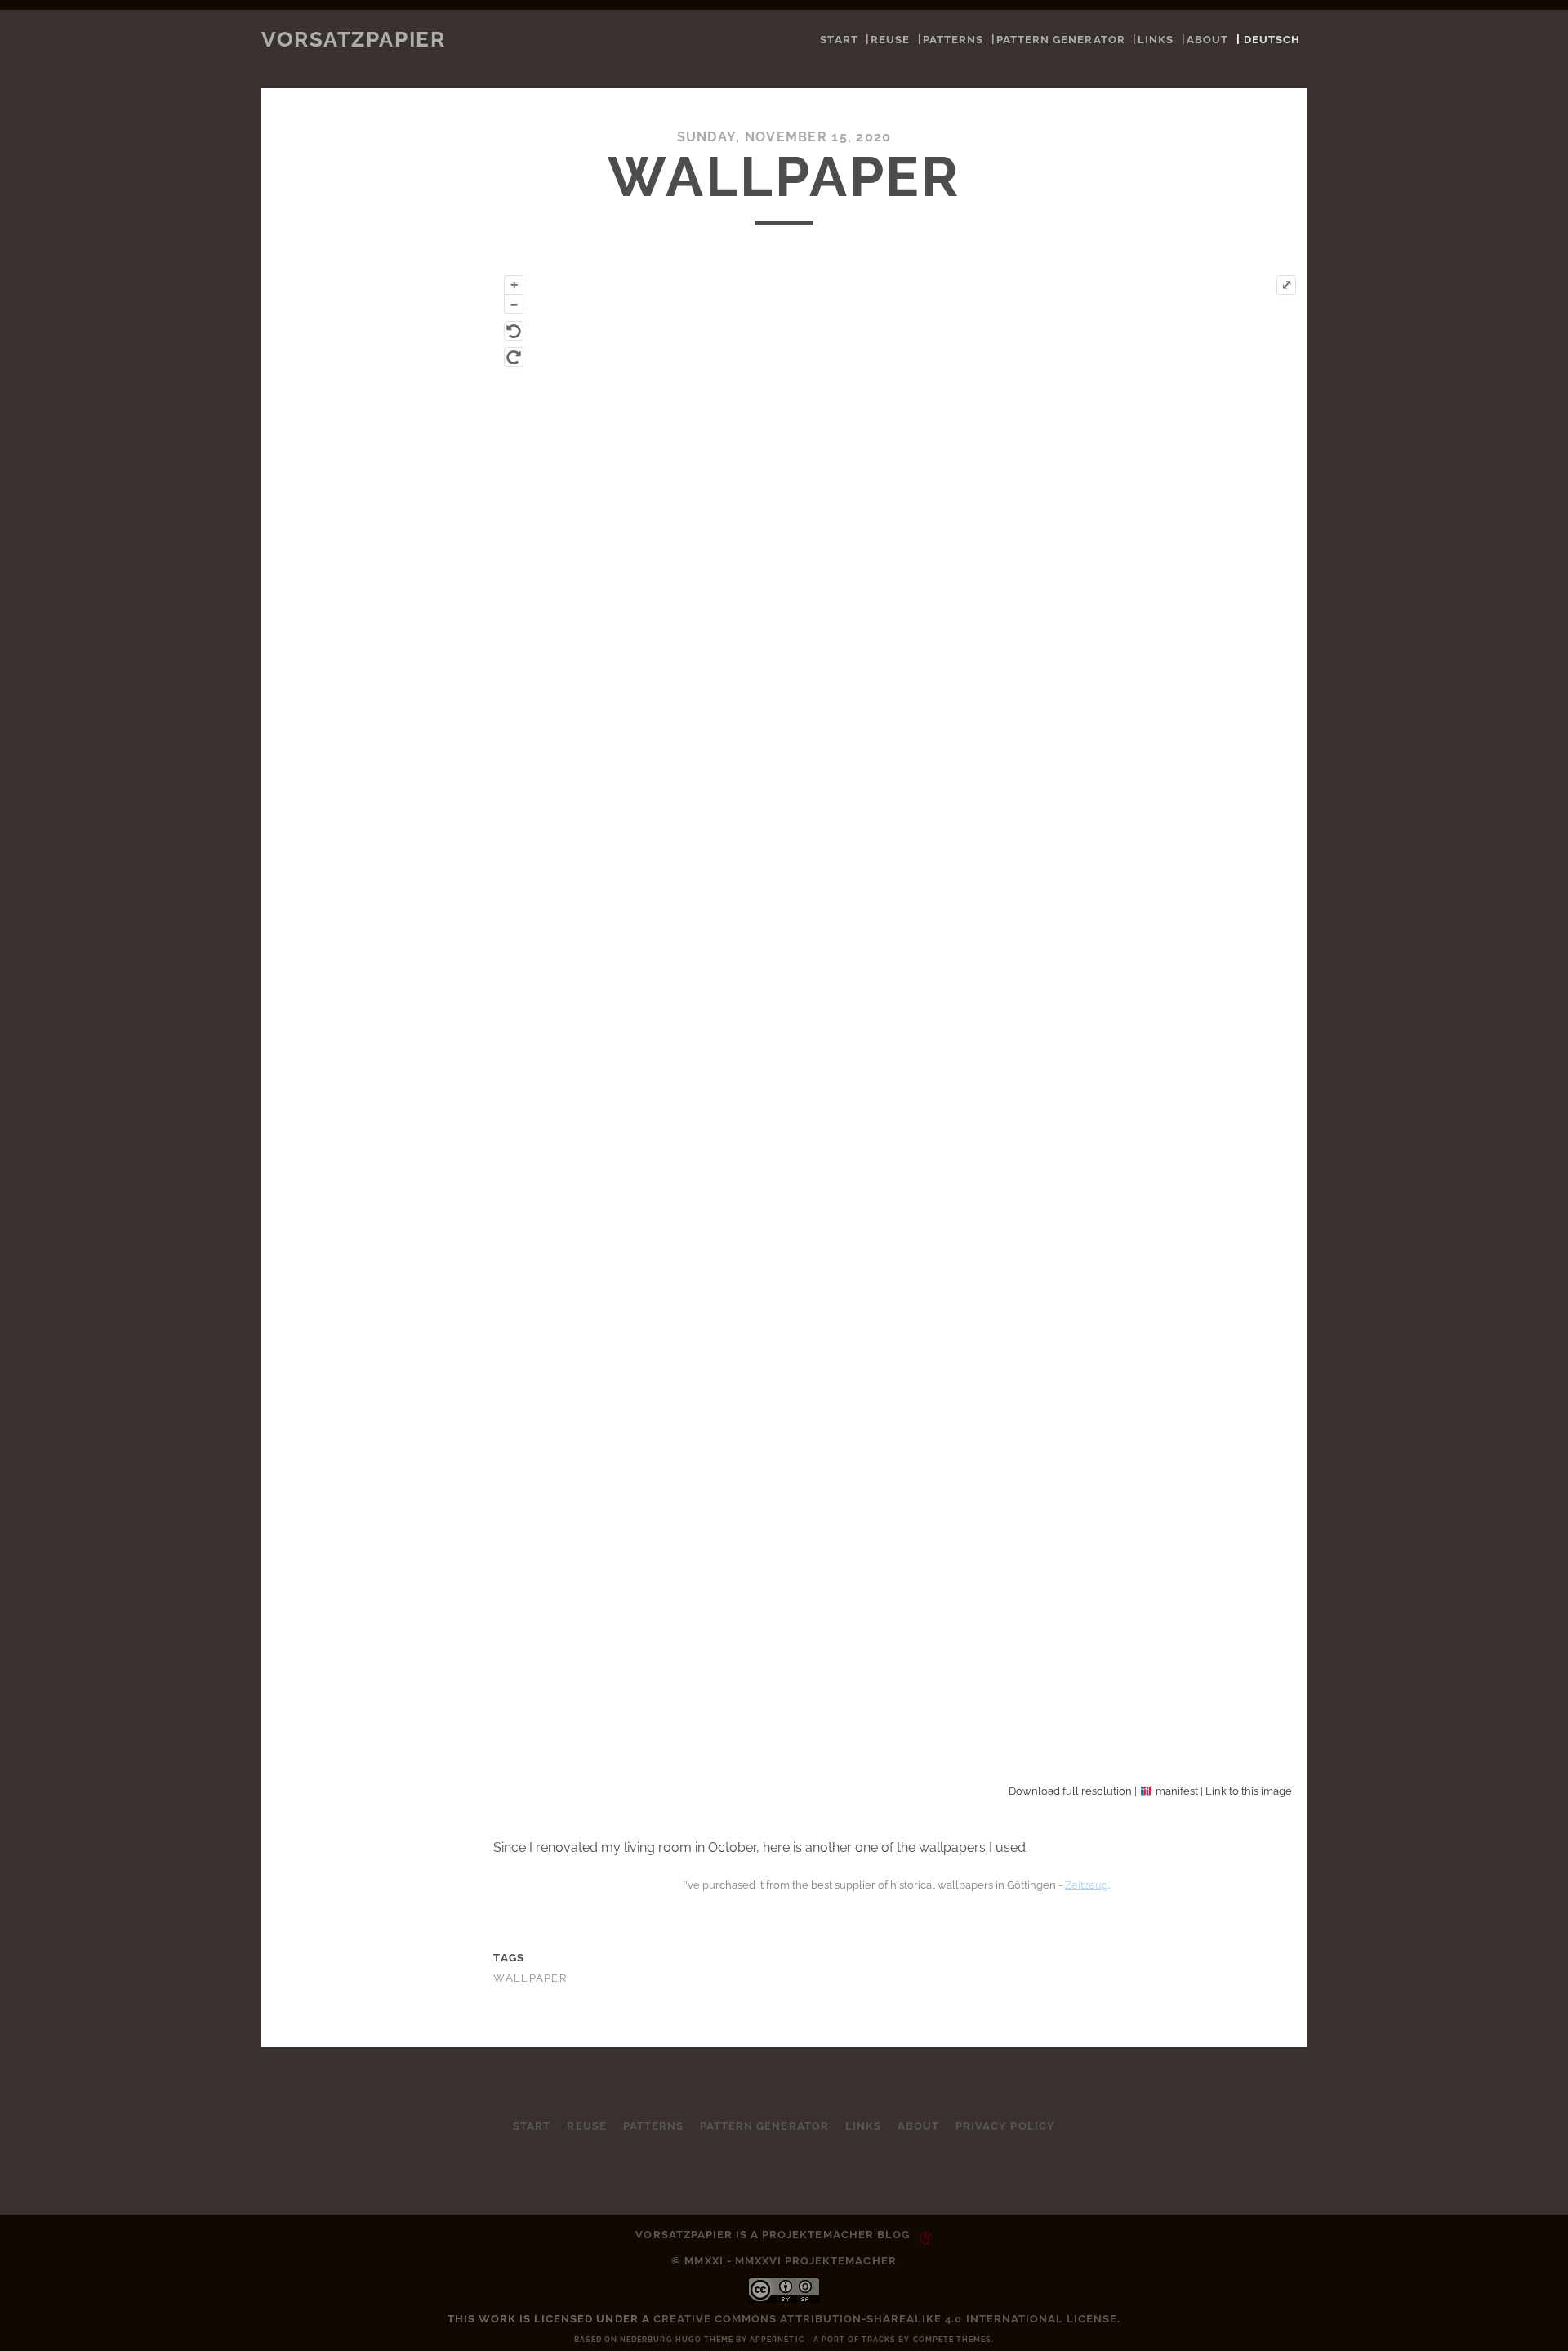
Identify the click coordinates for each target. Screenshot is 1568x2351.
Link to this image (1249, 1791)
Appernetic (777, 2340)
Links (1156, 40)
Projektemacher (818, 2235)
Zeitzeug (1087, 1885)
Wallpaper (530, 1978)
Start (839, 40)
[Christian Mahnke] (923, 2235)
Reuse (890, 40)
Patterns (953, 40)
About (1207, 40)
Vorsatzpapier (353, 39)
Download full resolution (1070, 1791)
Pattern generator (1061, 40)
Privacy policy (1005, 2126)
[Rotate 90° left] (514, 331)
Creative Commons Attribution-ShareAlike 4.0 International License (886, 2319)
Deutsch (1272, 40)
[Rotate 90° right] (514, 357)
